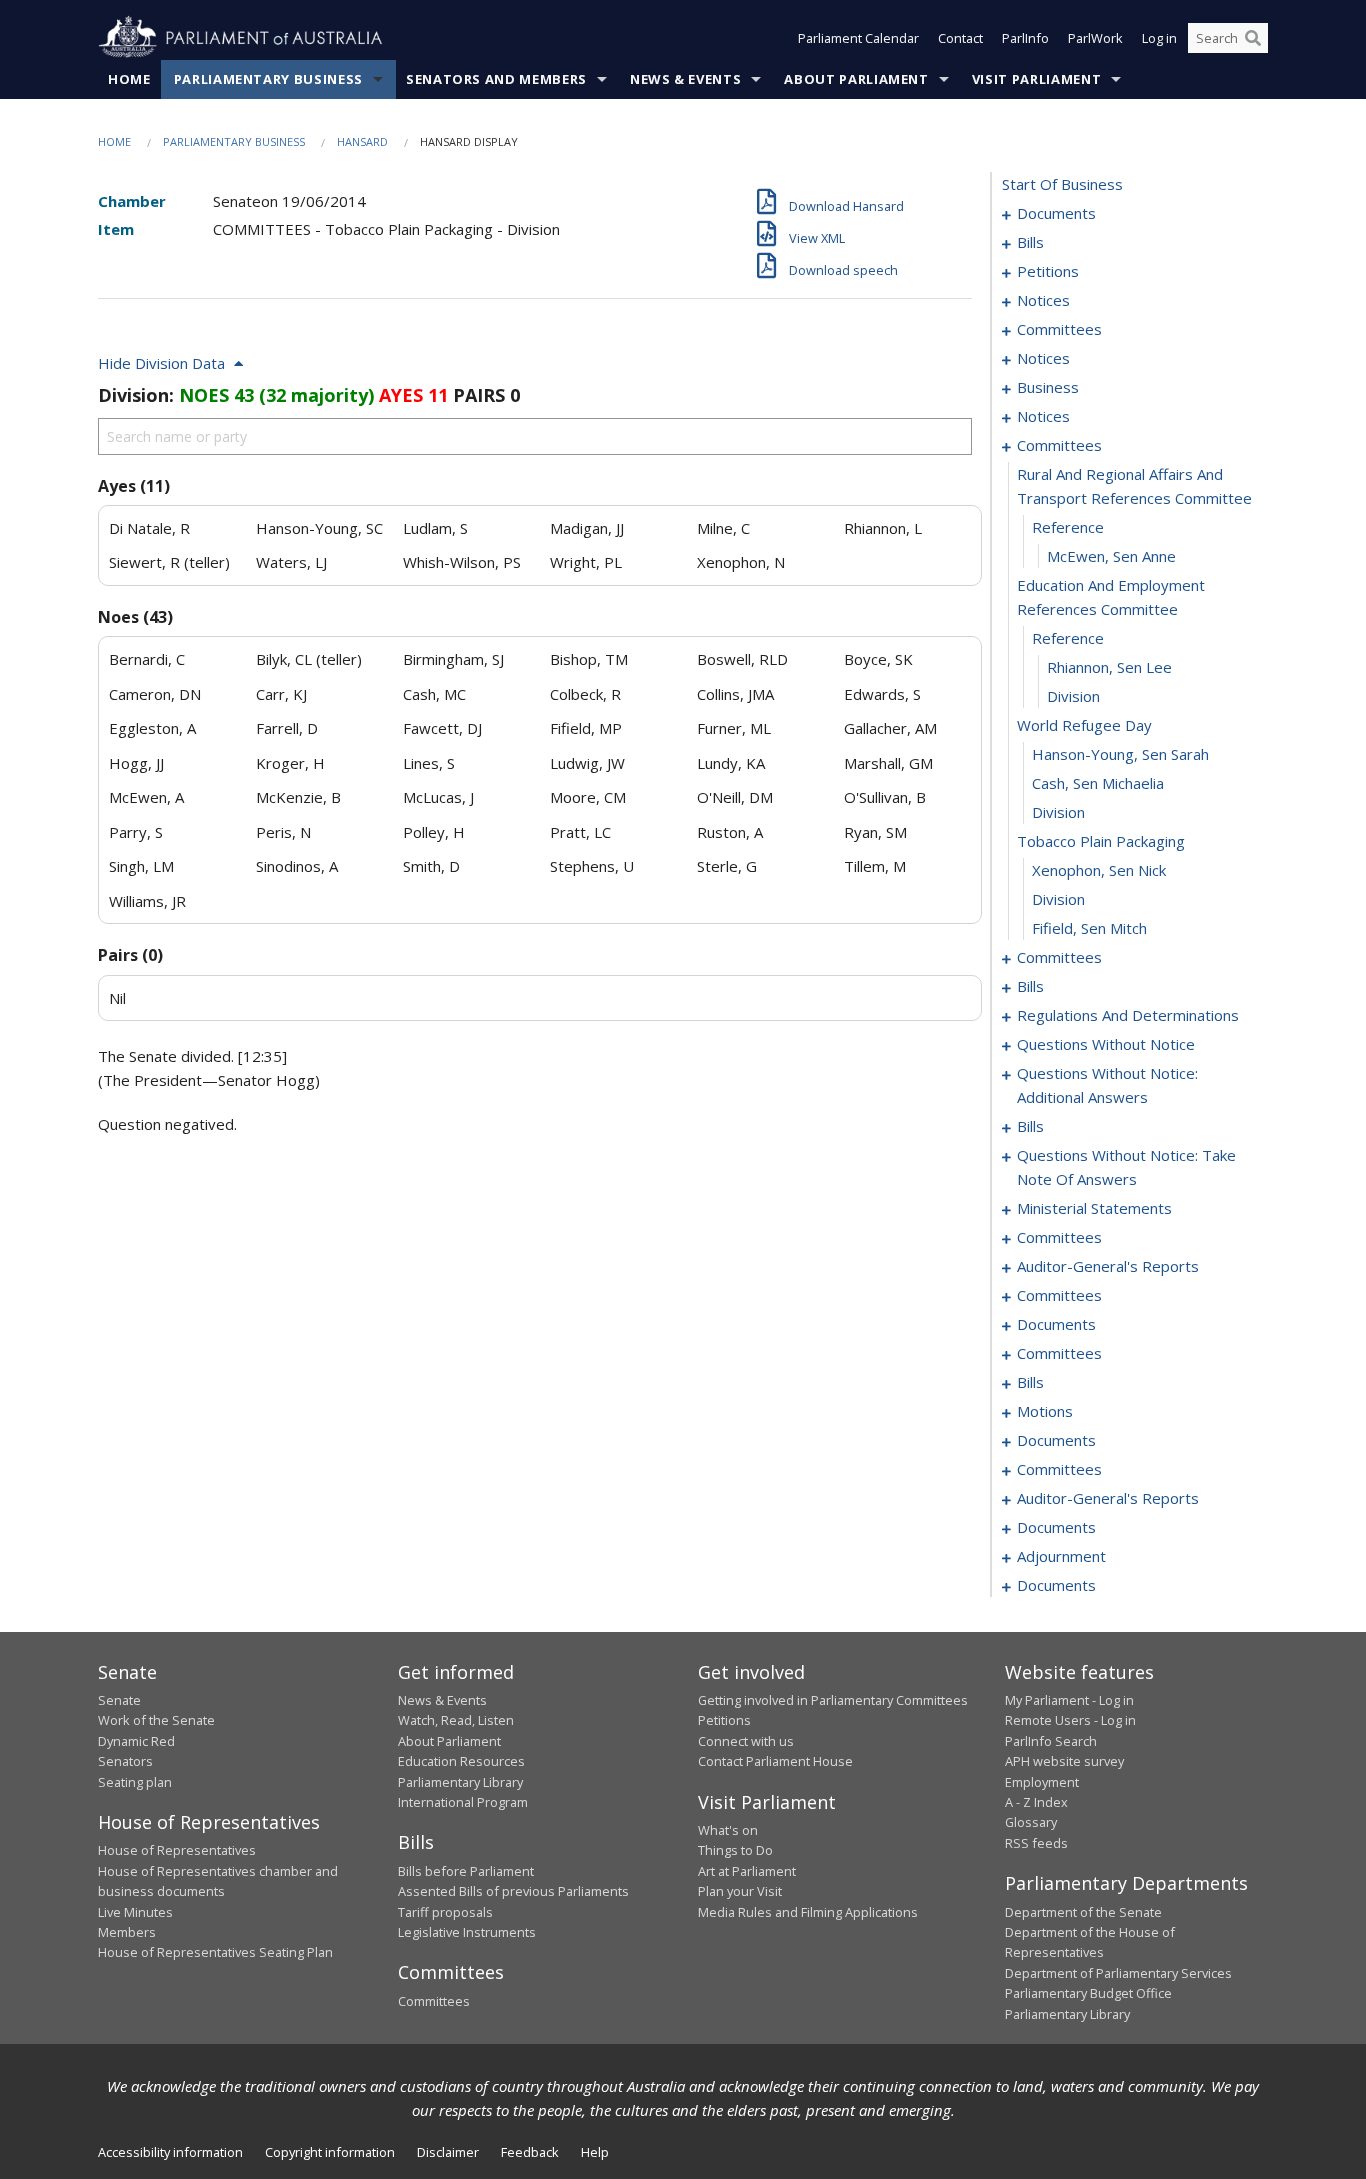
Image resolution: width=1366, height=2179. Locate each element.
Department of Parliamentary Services (1118, 1973)
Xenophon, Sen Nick (1099, 870)
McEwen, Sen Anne (1111, 556)
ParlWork (1095, 38)
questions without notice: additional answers (1107, 1085)
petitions (1048, 271)
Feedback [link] (530, 2152)
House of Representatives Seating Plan (215, 1952)
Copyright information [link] (330, 2152)
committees (1059, 329)
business (1048, 387)
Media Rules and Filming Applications (808, 1912)
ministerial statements (1094, 1208)
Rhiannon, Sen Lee (1109, 667)
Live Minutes (135, 1912)
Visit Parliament (1036, 79)
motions (1045, 1411)
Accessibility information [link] (170, 2152)
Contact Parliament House (775, 1761)
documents (1056, 213)
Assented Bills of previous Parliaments (513, 1891)
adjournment (1061, 1556)
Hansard (362, 141)
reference (1068, 527)
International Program (463, 1802)
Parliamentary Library (460, 1782)
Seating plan (135, 1782)
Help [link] (595, 2152)
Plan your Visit (740, 1891)
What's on (728, 1830)
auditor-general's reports (1108, 1266)
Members (127, 1932)
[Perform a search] (1253, 38)
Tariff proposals (445, 1912)
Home (129, 79)
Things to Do (735, 1850)
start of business (1062, 184)
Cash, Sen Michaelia (1098, 783)
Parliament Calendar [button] (858, 38)
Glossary (1031, 1822)
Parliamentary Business (268, 79)
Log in (1159, 38)
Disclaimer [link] (448, 2152)
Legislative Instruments (467, 1932)
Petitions (724, 1720)
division (1073, 696)
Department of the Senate (1083, 1912)
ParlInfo (1025, 38)
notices (1043, 300)
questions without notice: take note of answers (1126, 1167)
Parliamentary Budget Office (1088, 1993)
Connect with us (746, 1741)
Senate (119, 1700)
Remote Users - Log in (1070, 1720)
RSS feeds (1036, 1843)
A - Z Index (1036, 1802)
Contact (960, 38)
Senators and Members (496, 79)
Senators (125, 1761)
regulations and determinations (1128, 1015)
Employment (1042, 1782)
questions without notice (1106, 1044)
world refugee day (1084, 725)
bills (1030, 242)
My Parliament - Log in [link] (1069, 1700)
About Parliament (856, 79)
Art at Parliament (747, 1871)
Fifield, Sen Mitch (1089, 928)
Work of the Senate (156, 1720)
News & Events (685, 79)
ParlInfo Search (1051, 1741)
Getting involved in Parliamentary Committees (833, 1700)
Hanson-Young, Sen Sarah (1120, 754)
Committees (434, 2001)
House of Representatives (177, 1850)
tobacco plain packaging (1101, 841)
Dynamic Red (136, 1741)
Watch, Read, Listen (456, 1720)
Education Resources (461, 1761)
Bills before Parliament (466, 1871)
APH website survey (1064, 1761)
